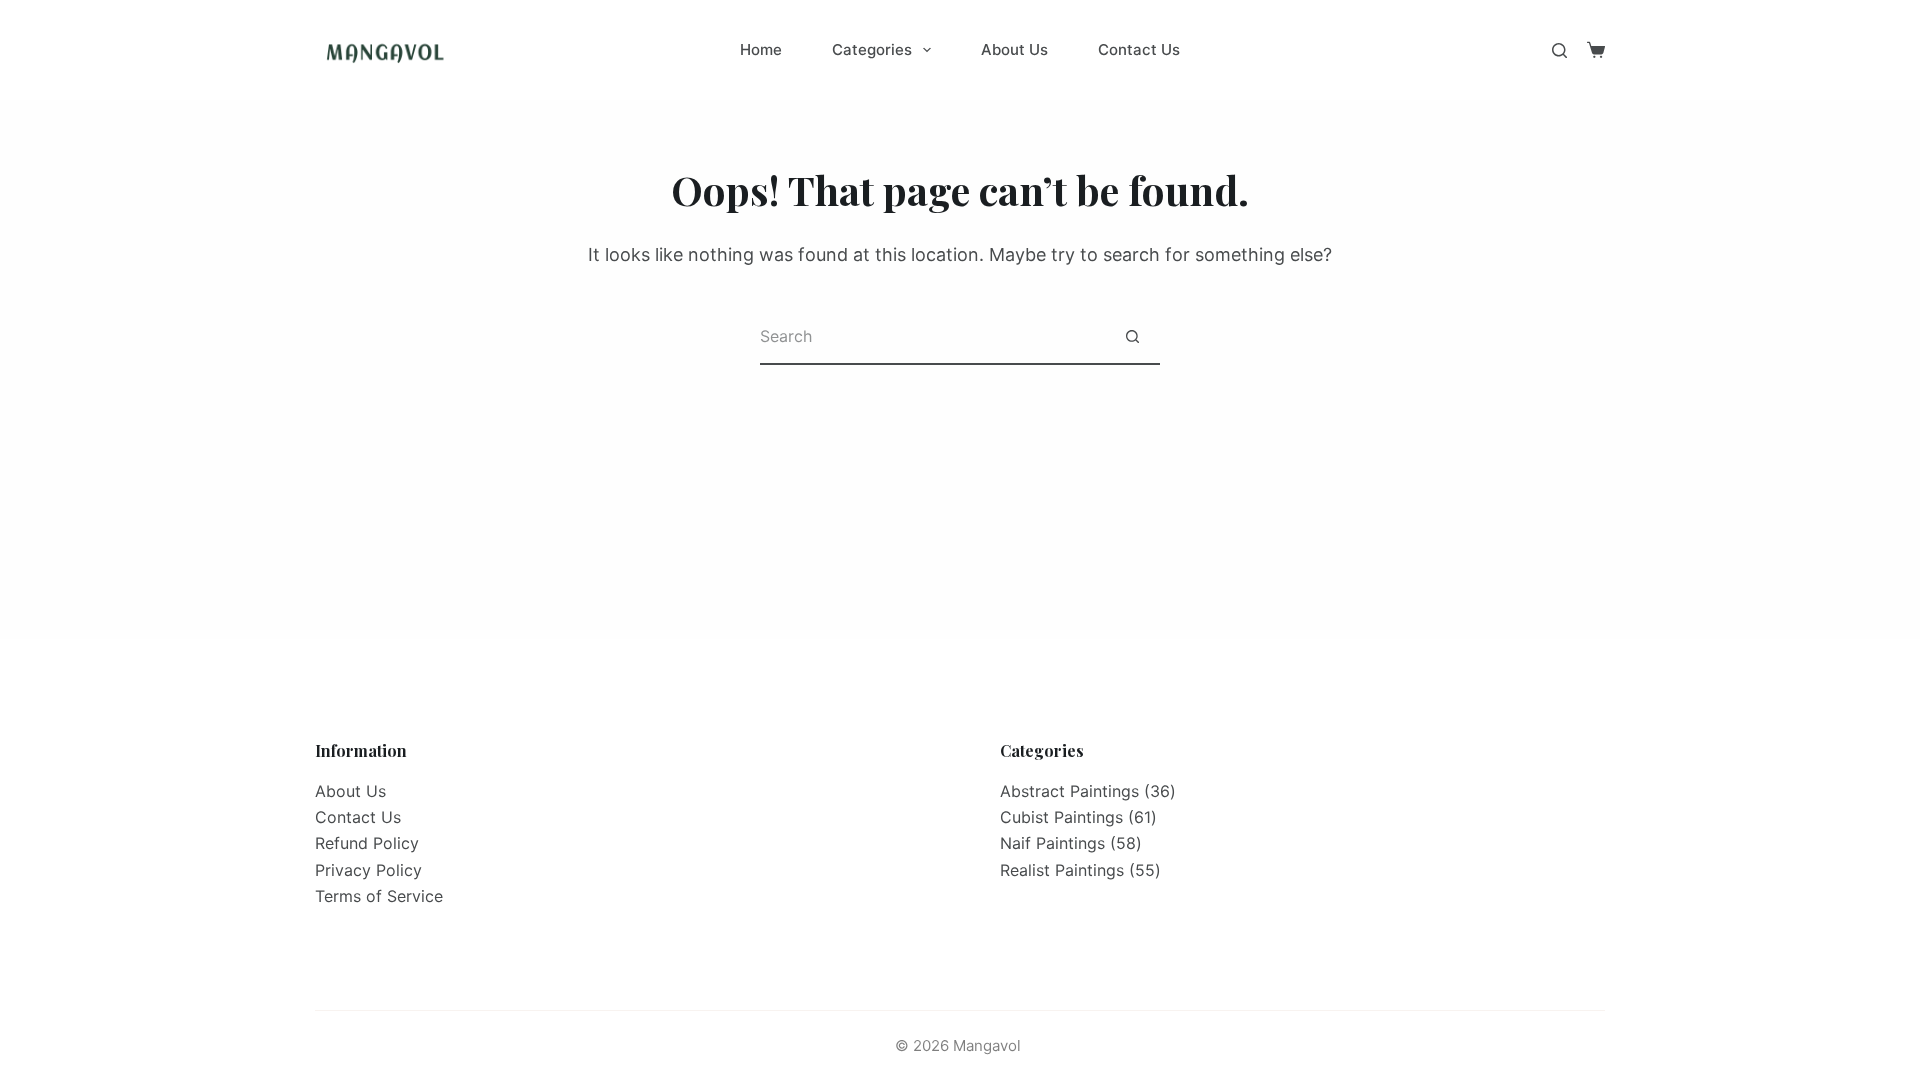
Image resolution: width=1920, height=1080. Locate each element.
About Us (1014, 49)
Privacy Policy (368, 870)
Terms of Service (379, 896)
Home (761, 49)
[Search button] (1132, 337)
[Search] (1559, 50)
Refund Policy (367, 843)
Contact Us (1139, 49)
